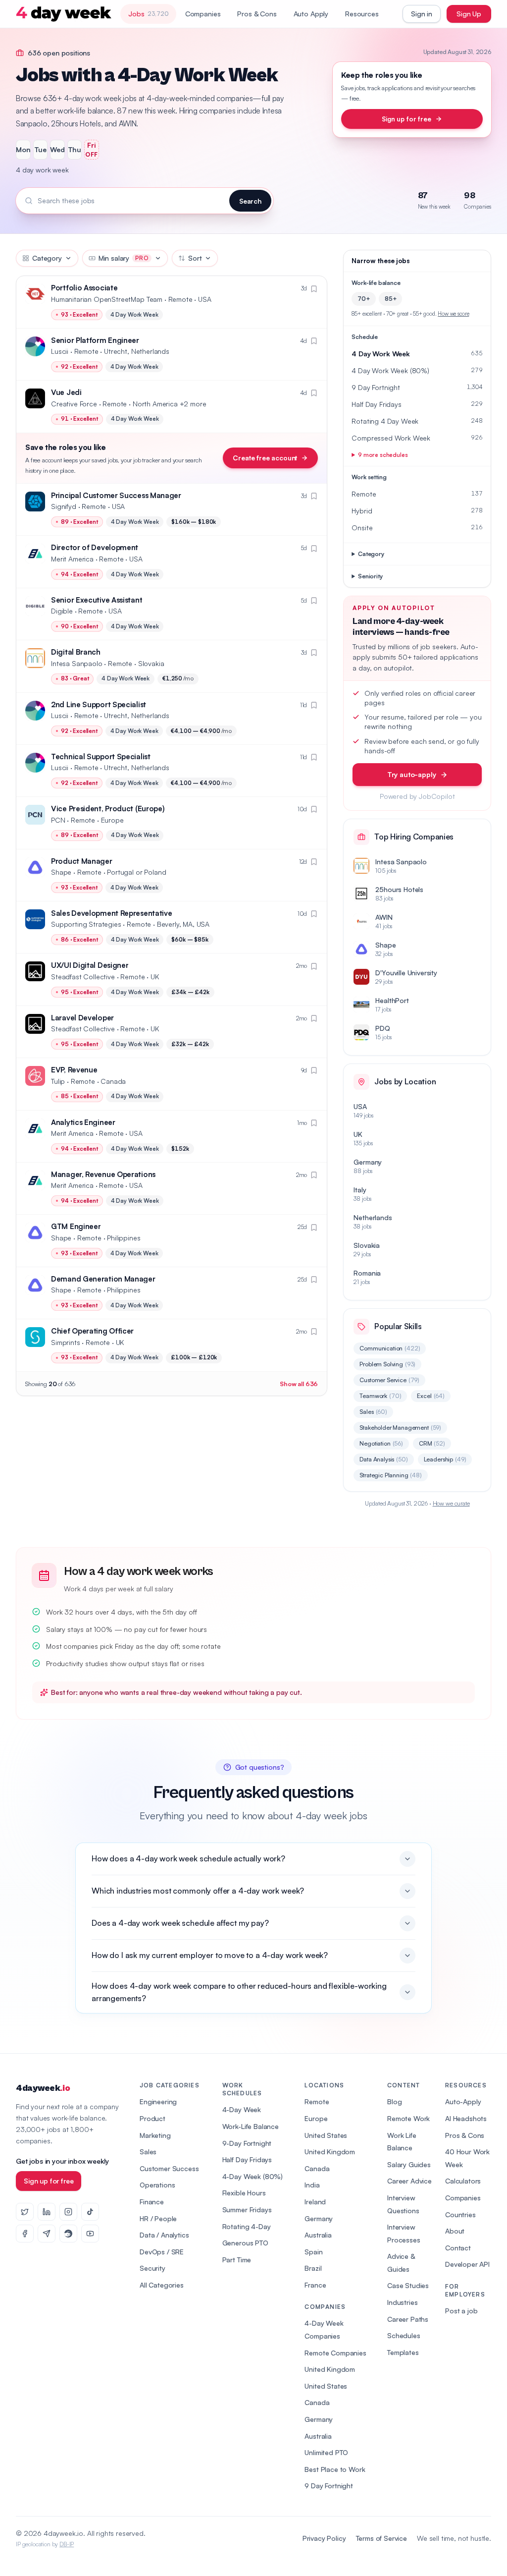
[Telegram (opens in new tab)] (47, 2234)
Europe (316, 2118)
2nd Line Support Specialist (99, 704)
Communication (390, 1348)
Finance (152, 2202)
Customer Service (389, 1380)
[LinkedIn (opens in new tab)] (47, 2212)
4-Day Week (242, 2109)
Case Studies (408, 2285)
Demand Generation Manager (103, 1279)
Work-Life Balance (251, 2126)
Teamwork (380, 1396)
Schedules (404, 2335)
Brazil (313, 2268)
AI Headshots (466, 2118)
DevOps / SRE (162, 2252)
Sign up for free (406, 119)
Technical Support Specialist (101, 756)
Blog (394, 2101)
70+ (364, 299)
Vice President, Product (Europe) (108, 809)
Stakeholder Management (400, 1428)
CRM (432, 1443)
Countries (460, 2214)
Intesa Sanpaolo (77, 663)
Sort (195, 258)
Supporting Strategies (86, 924)
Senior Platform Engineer (95, 340)
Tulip (58, 1081)
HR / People (158, 2218)
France (315, 2285)
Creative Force (74, 404)
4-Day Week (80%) (253, 2176)
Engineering (158, 2101)
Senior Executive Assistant (97, 600)
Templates (403, 2352)
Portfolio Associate (84, 288)
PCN (58, 820)
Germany (319, 2218)
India (312, 2185)
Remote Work (408, 2118)
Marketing (155, 2135)
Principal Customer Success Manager (116, 495)
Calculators (463, 2181)
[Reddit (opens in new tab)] (68, 2234)
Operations (157, 2185)
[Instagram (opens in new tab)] (68, 2212)
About (455, 2231)
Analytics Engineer (83, 1122)
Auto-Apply (463, 2101)
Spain (313, 2252)
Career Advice (409, 2181)
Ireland (315, 2202)
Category (47, 258)
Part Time (237, 2260)
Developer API (467, 2264)
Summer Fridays (247, 2210)
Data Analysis (383, 1459)
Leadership (445, 1459)
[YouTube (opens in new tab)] (90, 2234)
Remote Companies (335, 2353)
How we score (453, 314)
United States (326, 2135)
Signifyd (64, 506)
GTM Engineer (76, 1226)
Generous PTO (245, 2243)
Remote (317, 2101)
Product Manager (82, 861)
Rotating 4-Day (247, 2226)
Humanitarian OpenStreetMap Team (107, 299)
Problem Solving (387, 1364)
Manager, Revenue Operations (103, 1174)
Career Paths (408, 2319)
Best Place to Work (335, 2469)
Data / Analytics (164, 2235)
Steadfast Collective (83, 977)
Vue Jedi (66, 392)
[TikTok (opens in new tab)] (90, 2212)
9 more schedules (383, 455)
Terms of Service (381, 2538)
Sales (373, 1412)
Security (152, 2268)
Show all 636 (299, 1384)
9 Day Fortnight (329, 2486)
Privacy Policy (324, 2538)
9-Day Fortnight (247, 2143)
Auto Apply (311, 14)
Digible (62, 611)
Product (152, 2118)
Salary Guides (409, 2164)
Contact (458, 2248)
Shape (61, 872)
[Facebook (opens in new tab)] (25, 2234)
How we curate (451, 1503)
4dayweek (43, 2088)
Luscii (60, 351)
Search (250, 201)
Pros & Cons (257, 14)
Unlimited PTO (326, 2452)
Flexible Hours (244, 2193)
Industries (402, 2302)
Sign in (422, 14)
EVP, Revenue (74, 1070)
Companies (203, 14)
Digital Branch (76, 652)
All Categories (162, 2285)
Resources (362, 14)
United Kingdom (330, 2152)
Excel (431, 1396)
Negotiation (381, 1443)
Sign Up (469, 14)
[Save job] (314, 289)
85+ (391, 299)
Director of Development (95, 547)
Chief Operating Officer (92, 1331)
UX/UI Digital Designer (90, 965)
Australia (318, 2235)
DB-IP (67, 2544)
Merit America (72, 559)
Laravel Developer (82, 1018)
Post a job (461, 2311)
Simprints (66, 1342)
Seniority (370, 576)
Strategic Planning (391, 1475)
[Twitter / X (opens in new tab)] (25, 2212)
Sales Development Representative (111, 913)
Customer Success (169, 2168)
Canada (317, 2168)
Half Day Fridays (247, 2159)
